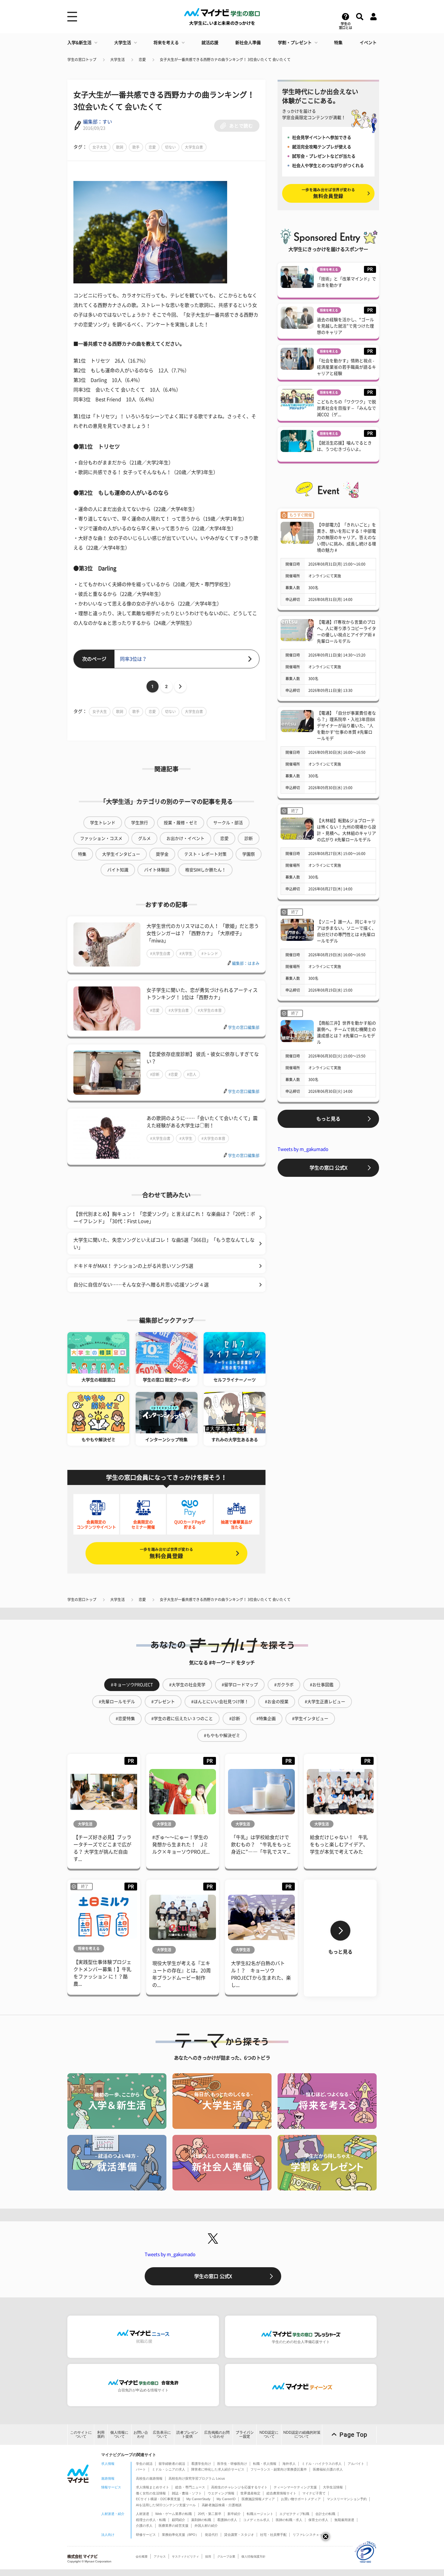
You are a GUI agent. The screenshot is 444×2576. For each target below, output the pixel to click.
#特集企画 (266, 1719)
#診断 (155, 1074)
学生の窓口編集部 (244, 1027)
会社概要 (142, 2557)
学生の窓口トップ (82, 60)
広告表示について (162, 2434)
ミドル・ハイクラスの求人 (322, 2464)
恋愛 (142, 60)
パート (141, 2469)
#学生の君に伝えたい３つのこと (182, 1719)
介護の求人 (144, 2526)
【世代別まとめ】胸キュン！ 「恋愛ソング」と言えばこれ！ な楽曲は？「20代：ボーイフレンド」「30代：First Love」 (164, 1218)
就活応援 (210, 43)
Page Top (353, 2435)
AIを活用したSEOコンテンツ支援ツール (166, 2505)
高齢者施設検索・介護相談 (222, 2505)
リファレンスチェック (309, 2535)
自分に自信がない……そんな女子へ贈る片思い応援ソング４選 (141, 1285)
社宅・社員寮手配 (273, 2535)
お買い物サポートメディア (301, 2499)
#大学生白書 (160, 954)
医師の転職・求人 (289, 2520)
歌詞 (120, 147)
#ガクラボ (284, 1685)
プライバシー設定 (245, 2434)
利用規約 (101, 2434)
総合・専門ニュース (190, 2487)
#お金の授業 (277, 1702)
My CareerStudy (198, 2499)
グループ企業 (226, 2557)
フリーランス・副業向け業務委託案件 (279, 2469)
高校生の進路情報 (149, 2478)
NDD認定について (269, 2434)
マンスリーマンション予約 (347, 2499)
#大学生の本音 (210, 1010)
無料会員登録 (166, 1553)
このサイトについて (81, 2434)
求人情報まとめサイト (153, 2487)
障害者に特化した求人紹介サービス (218, 2469)
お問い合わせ (141, 2434)
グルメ (144, 838)
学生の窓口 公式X (328, 1168)
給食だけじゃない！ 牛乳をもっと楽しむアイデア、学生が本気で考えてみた (339, 1845)
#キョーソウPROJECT (132, 1685)
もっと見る (328, 1119)
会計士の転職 (325, 2514)
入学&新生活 (79, 43)
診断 (249, 838)
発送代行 (211, 2535)
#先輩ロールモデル (117, 1702)
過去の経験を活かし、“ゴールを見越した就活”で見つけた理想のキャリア (345, 326)
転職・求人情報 (265, 2464)
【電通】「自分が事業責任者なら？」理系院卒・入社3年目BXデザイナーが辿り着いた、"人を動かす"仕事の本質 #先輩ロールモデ (346, 726)
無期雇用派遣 (344, 2520)
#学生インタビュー (310, 1719)
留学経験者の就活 (172, 2464)
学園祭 (249, 854)
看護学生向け (201, 2464)
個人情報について (119, 2434)
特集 (338, 43)
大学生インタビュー (121, 854)
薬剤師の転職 (201, 2520)
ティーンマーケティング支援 (295, 2487)
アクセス (160, 2557)
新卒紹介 (234, 2514)
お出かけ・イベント (185, 838)
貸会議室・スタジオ (239, 2535)
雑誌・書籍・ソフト (187, 2493)
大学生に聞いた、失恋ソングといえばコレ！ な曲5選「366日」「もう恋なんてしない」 (164, 1244)
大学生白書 (194, 147)
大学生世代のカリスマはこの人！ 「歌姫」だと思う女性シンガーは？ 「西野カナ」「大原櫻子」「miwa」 (203, 933)
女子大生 (100, 147)
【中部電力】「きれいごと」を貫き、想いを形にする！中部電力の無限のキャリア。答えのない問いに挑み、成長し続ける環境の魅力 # (346, 537)
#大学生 (186, 954)
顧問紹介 (179, 2520)
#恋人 (192, 1074)
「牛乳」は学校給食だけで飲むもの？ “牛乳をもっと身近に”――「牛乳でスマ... (261, 1845)
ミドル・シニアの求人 (169, 2469)
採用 (208, 2557)
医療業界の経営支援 (174, 2526)
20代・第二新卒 (210, 2514)
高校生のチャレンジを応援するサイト (239, 2487)
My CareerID (226, 2499)
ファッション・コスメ (101, 838)
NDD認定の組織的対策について (302, 2434)
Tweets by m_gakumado (303, 1149)
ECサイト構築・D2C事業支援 (158, 2499)
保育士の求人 (318, 2520)
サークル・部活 (228, 823)
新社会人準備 (248, 43)
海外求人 (289, 2464)
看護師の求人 (227, 2520)
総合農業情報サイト (281, 2493)
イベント (368, 43)
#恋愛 (155, 1010)
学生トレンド (103, 823)
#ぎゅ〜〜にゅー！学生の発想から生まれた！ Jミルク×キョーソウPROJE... (181, 1845)
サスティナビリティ (185, 2557)
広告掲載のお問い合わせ (217, 2434)
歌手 (136, 147)
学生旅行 (140, 823)
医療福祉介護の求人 (328, 2469)
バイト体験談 (157, 870)
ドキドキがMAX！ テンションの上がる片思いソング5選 (133, 1266)
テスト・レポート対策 (205, 854)
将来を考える (166, 43)
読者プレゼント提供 (187, 2434)
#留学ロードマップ (240, 1685)
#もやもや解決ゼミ (222, 1735)
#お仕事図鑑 (322, 1685)
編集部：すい (98, 122)
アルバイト (356, 2464)
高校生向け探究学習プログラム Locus (197, 2478)
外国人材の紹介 (206, 2526)
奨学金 (162, 854)
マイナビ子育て (314, 2493)
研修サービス (146, 2535)
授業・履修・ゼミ (181, 823)
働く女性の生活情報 (151, 2493)
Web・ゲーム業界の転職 (174, 2514)
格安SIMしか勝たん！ (206, 870)
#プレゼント (163, 1702)
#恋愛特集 (125, 1719)
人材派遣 (143, 2514)
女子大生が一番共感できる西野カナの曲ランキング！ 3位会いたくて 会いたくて (225, 60)
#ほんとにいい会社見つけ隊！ (220, 1702)
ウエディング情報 (221, 2493)
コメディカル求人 (256, 2520)
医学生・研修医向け (232, 2464)
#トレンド (210, 954)
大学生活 (123, 43)
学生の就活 (144, 2464)
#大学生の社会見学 (187, 1685)
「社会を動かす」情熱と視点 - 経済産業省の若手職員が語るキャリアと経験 (346, 367)
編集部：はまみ (246, 963)
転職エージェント (260, 2514)
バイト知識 (118, 870)
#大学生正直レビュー (325, 1702)
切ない (170, 147)
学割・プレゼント (295, 43)
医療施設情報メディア (258, 2499)
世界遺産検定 (250, 2493)
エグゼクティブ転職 (294, 2514)
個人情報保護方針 (253, 2557)
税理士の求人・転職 (151, 2520)
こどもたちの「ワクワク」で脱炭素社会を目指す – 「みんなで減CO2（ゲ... (346, 408)
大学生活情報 (333, 2487)
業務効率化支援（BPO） (180, 2535)
